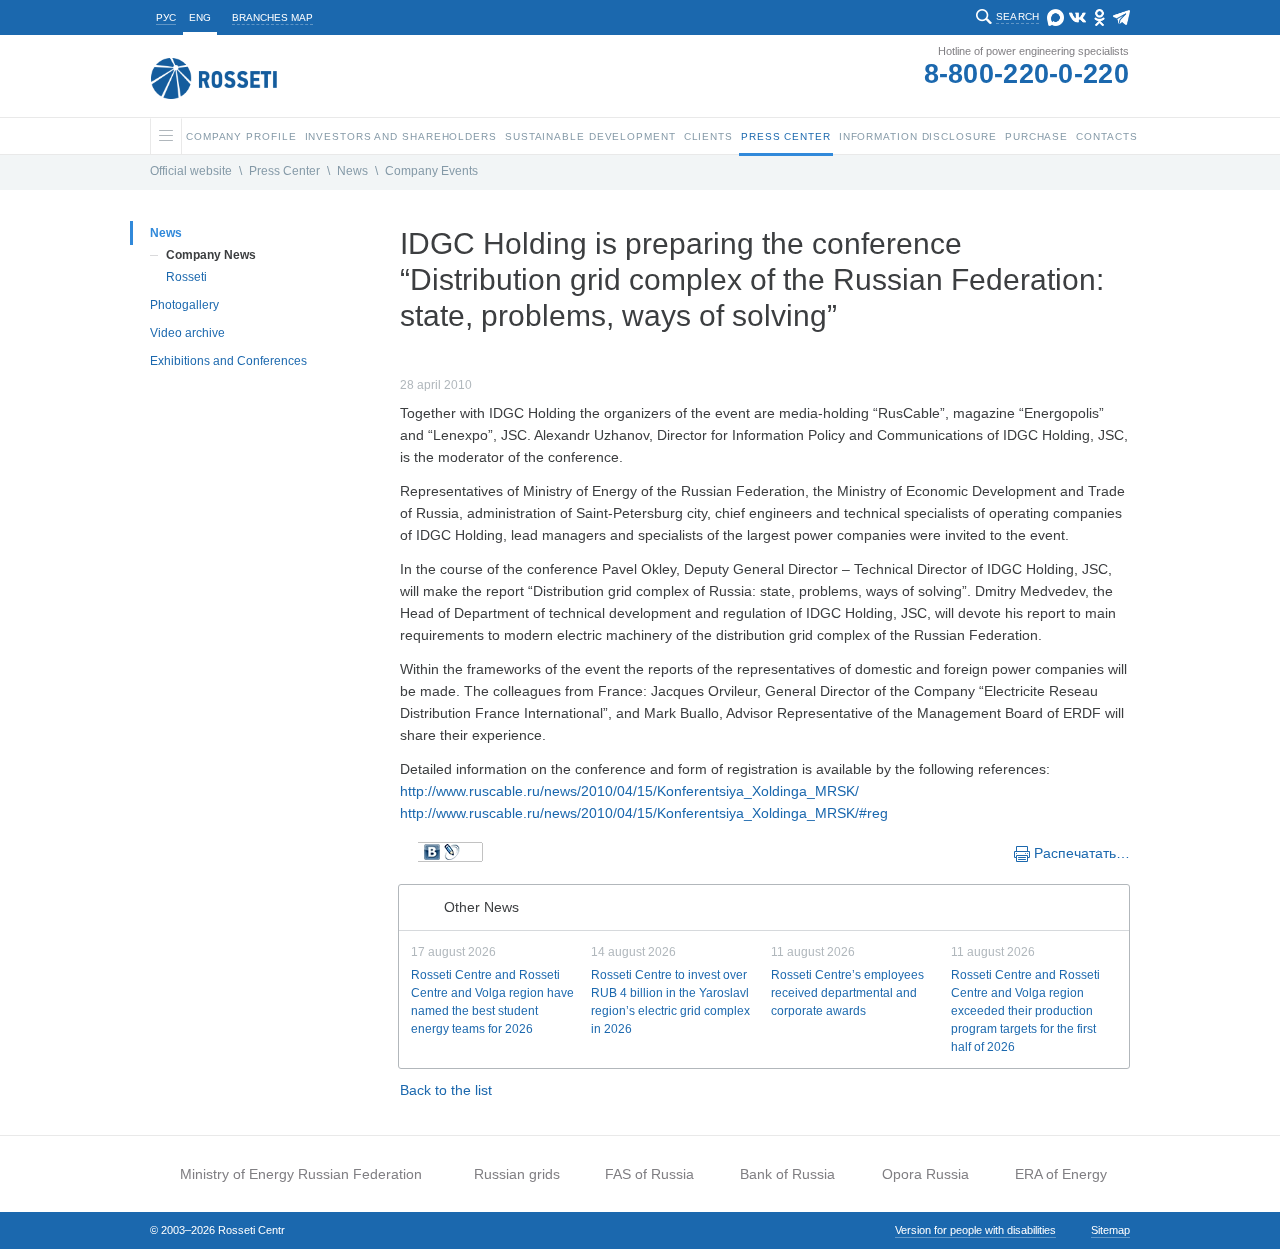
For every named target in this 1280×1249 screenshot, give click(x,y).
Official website (191, 171)
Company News (211, 255)
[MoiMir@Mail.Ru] (472, 852)
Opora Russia (925, 1174)
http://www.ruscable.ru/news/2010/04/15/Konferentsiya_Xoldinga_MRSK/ (629, 791)
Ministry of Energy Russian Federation (301, 1174)
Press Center (284, 171)
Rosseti (186, 277)
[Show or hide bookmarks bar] (410, 852)
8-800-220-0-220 (1027, 74)
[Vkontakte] (432, 852)
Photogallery (184, 305)
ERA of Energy (1061, 1174)
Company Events (431, 171)
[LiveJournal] (452, 852)
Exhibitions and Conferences (228, 361)
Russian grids (517, 1174)
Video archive (187, 333)
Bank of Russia (787, 1174)
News (352, 171)
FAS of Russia (649, 1174)
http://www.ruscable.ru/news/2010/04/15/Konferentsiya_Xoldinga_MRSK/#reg (644, 813)
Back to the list (446, 1090)
